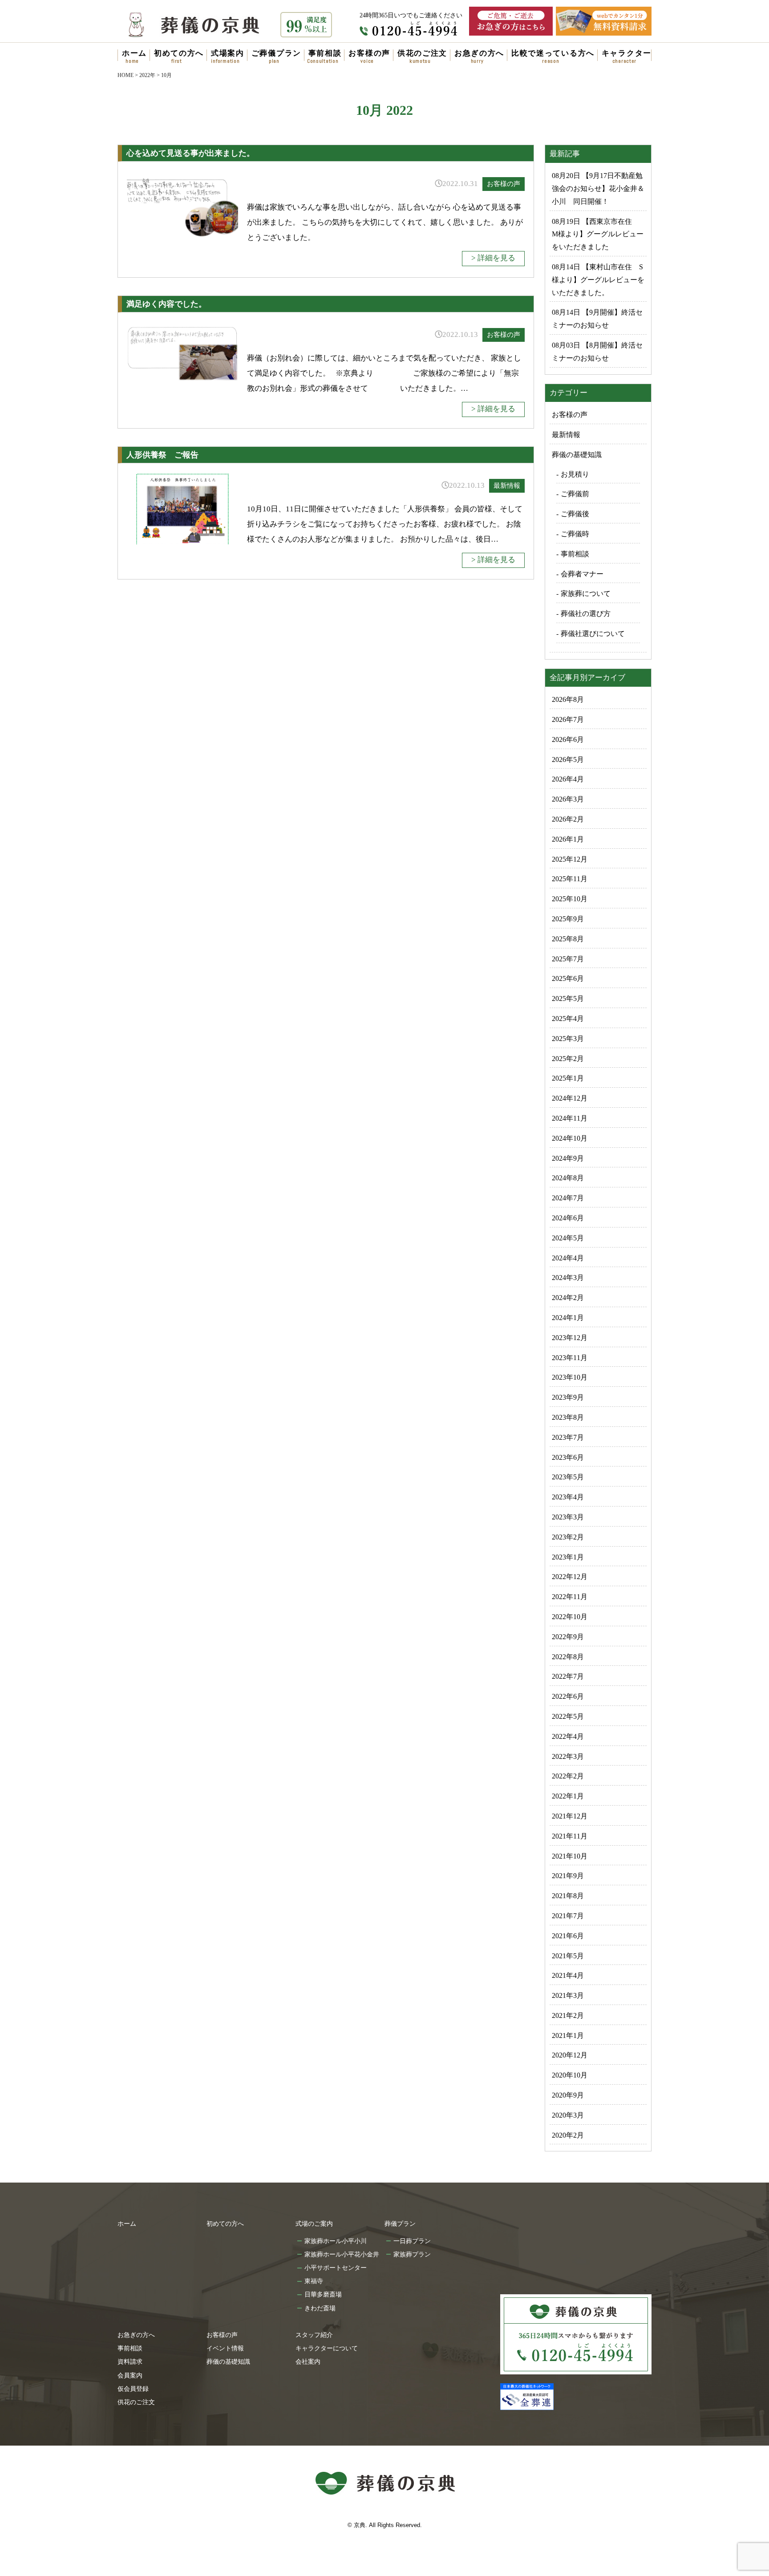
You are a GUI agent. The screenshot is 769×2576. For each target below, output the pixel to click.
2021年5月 (568, 1956)
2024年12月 (570, 1098)
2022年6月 (568, 1696)
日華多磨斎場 (323, 2294)
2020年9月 (568, 2095)
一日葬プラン (412, 2241)
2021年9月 (568, 1876)
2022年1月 (568, 1796)
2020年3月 (568, 2115)
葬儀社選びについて (593, 634)
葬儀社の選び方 (586, 614)
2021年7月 (568, 1916)
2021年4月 (568, 1975)
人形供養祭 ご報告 (162, 455)
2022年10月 (570, 1617)
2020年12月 (570, 2055)
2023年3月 (568, 1517)
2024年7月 (568, 1198)
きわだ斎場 (320, 2308)
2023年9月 (568, 1397)
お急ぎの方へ (479, 53)
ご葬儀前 (575, 494)
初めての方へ (179, 53)
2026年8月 (568, 699)
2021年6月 (568, 1936)
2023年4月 (568, 1497)
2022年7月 (568, 1676)
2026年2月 (568, 819)
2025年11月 (570, 879)
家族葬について (586, 593)
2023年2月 (568, 1537)
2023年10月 (570, 1377)
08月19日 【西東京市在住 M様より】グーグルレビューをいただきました (598, 234)
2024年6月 (568, 1218)
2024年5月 (568, 1238)
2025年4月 (568, 1019)
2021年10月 (570, 1856)
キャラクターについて (327, 2348)
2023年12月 (570, 1338)
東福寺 (314, 2281)
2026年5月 (568, 759)
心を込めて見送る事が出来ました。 (190, 153)
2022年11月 (570, 1597)
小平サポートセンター (336, 2268)
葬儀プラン (400, 2224)
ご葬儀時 (575, 534)
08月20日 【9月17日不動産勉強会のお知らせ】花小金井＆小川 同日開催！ (598, 188)
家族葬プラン (412, 2254)
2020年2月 (568, 2135)
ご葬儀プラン (276, 53)
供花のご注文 (422, 53)
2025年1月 (568, 1078)
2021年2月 (568, 2015)
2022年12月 (570, 1577)
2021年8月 (568, 1896)
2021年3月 (568, 1995)
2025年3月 (568, 1039)
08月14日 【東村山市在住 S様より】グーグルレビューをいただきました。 (598, 280)
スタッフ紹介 (314, 2335)
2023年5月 (568, 1477)
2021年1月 (568, 2035)
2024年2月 (568, 1298)
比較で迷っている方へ (553, 53)
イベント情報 (225, 2348)
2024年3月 (568, 1278)
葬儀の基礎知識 (577, 455)
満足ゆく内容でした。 (166, 304)
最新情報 (507, 486)
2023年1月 (568, 1557)
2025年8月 (568, 939)
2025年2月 (568, 1059)
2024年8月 (568, 1178)
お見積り (575, 474)
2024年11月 (570, 1118)
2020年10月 (570, 2075)
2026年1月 (568, 839)
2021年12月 (570, 1816)
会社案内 (308, 2361)
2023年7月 (568, 1437)
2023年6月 (568, 1457)
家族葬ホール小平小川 (336, 2241)
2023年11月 (570, 1358)
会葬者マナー (582, 574)
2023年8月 (568, 1417)
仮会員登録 (133, 2389)
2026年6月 (568, 739)
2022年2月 (568, 1776)
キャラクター (627, 53)
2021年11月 (570, 1836)
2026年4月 (568, 779)
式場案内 (228, 53)
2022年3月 (568, 1756)
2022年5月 (568, 1716)
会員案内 (130, 2375)
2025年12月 (570, 859)
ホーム (134, 53)
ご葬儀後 (575, 514)
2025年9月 (568, 919)
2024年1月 (568, 1318)
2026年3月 (568, 799)
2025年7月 (568, 959)
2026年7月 (568, 719)
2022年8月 (568, 1657)
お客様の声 (369, 53)
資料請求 (130, 2361)
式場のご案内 (314, 2224)
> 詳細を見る (493, 258)
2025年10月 (570, 899)
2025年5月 (568, 998)
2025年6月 (568, 978)
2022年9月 (568, 1637)
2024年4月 (568, 1258)
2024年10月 (570, 1138)
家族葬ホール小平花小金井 (342, 2254)
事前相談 (325, 53)
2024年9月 (568, 1158)
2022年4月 (568, 1736)
